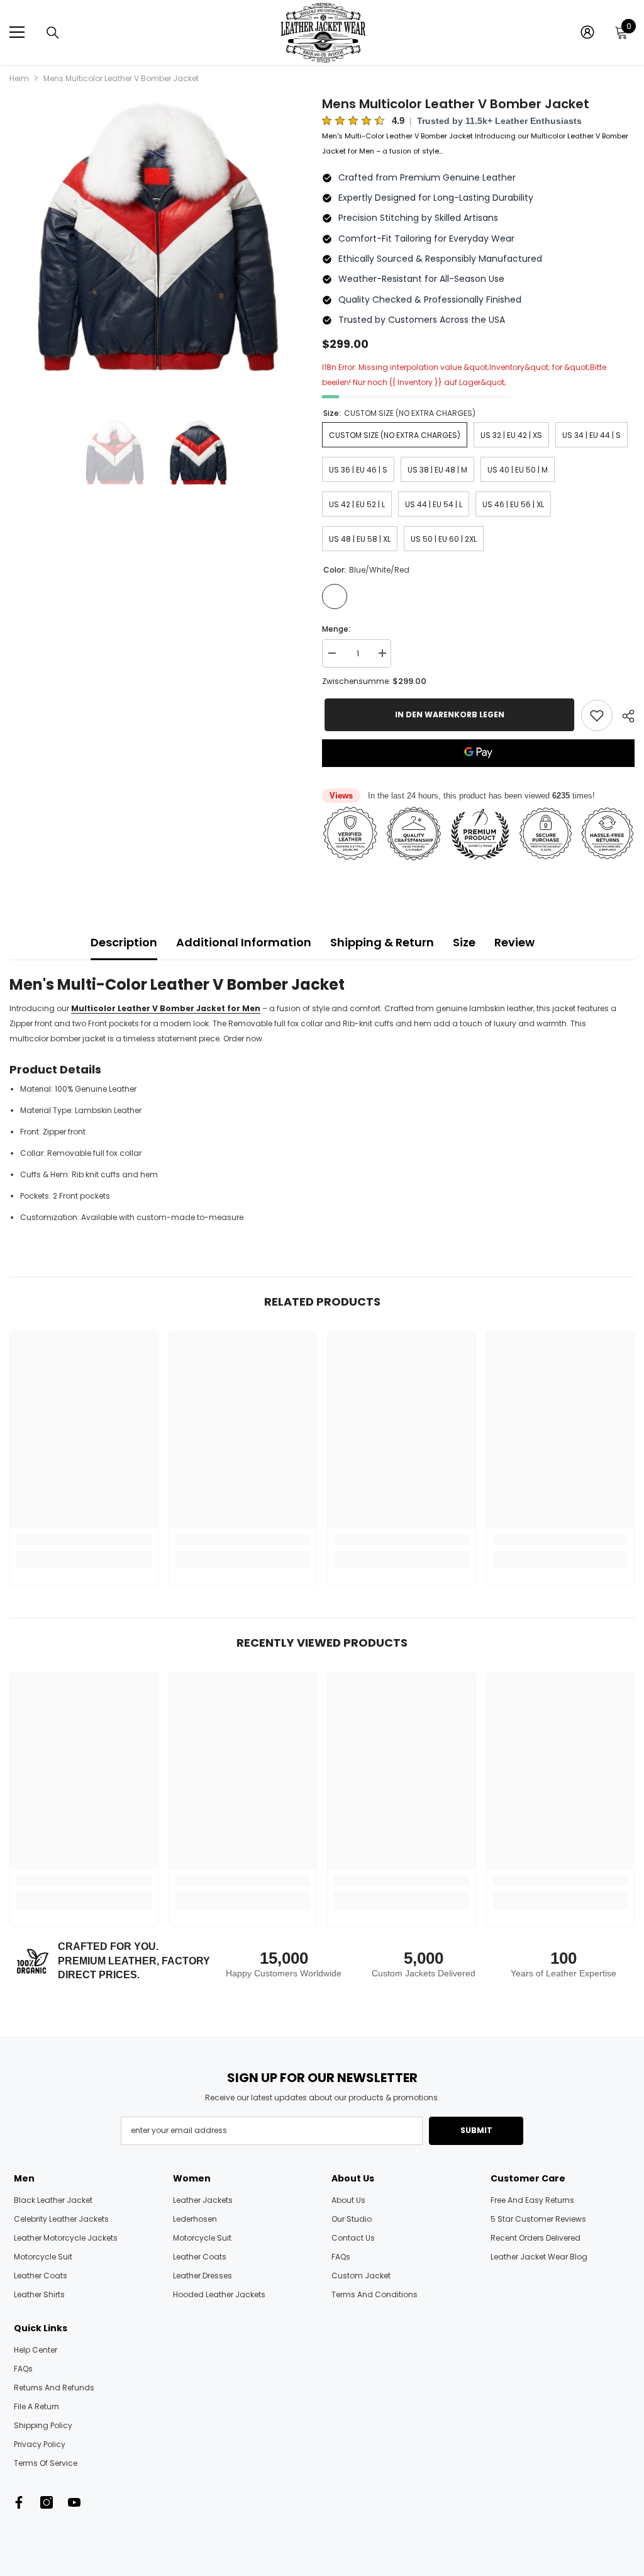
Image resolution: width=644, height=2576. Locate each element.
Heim (19, 78)
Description (124, 942)
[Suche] (53, 33)
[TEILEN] (624, 716)
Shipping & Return (382, 942)
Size (464, 942)
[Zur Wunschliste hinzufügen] (597, 715)
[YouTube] (74, 2502)
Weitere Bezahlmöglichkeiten (478, 775)
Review (514, 942)
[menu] (17, 32)
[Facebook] (19, 2502)
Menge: (336, 629)
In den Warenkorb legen (447, 714)
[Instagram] (47, 2502)
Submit (476, 2130)
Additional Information (244, 942)
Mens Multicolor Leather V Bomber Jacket (456, 104)
